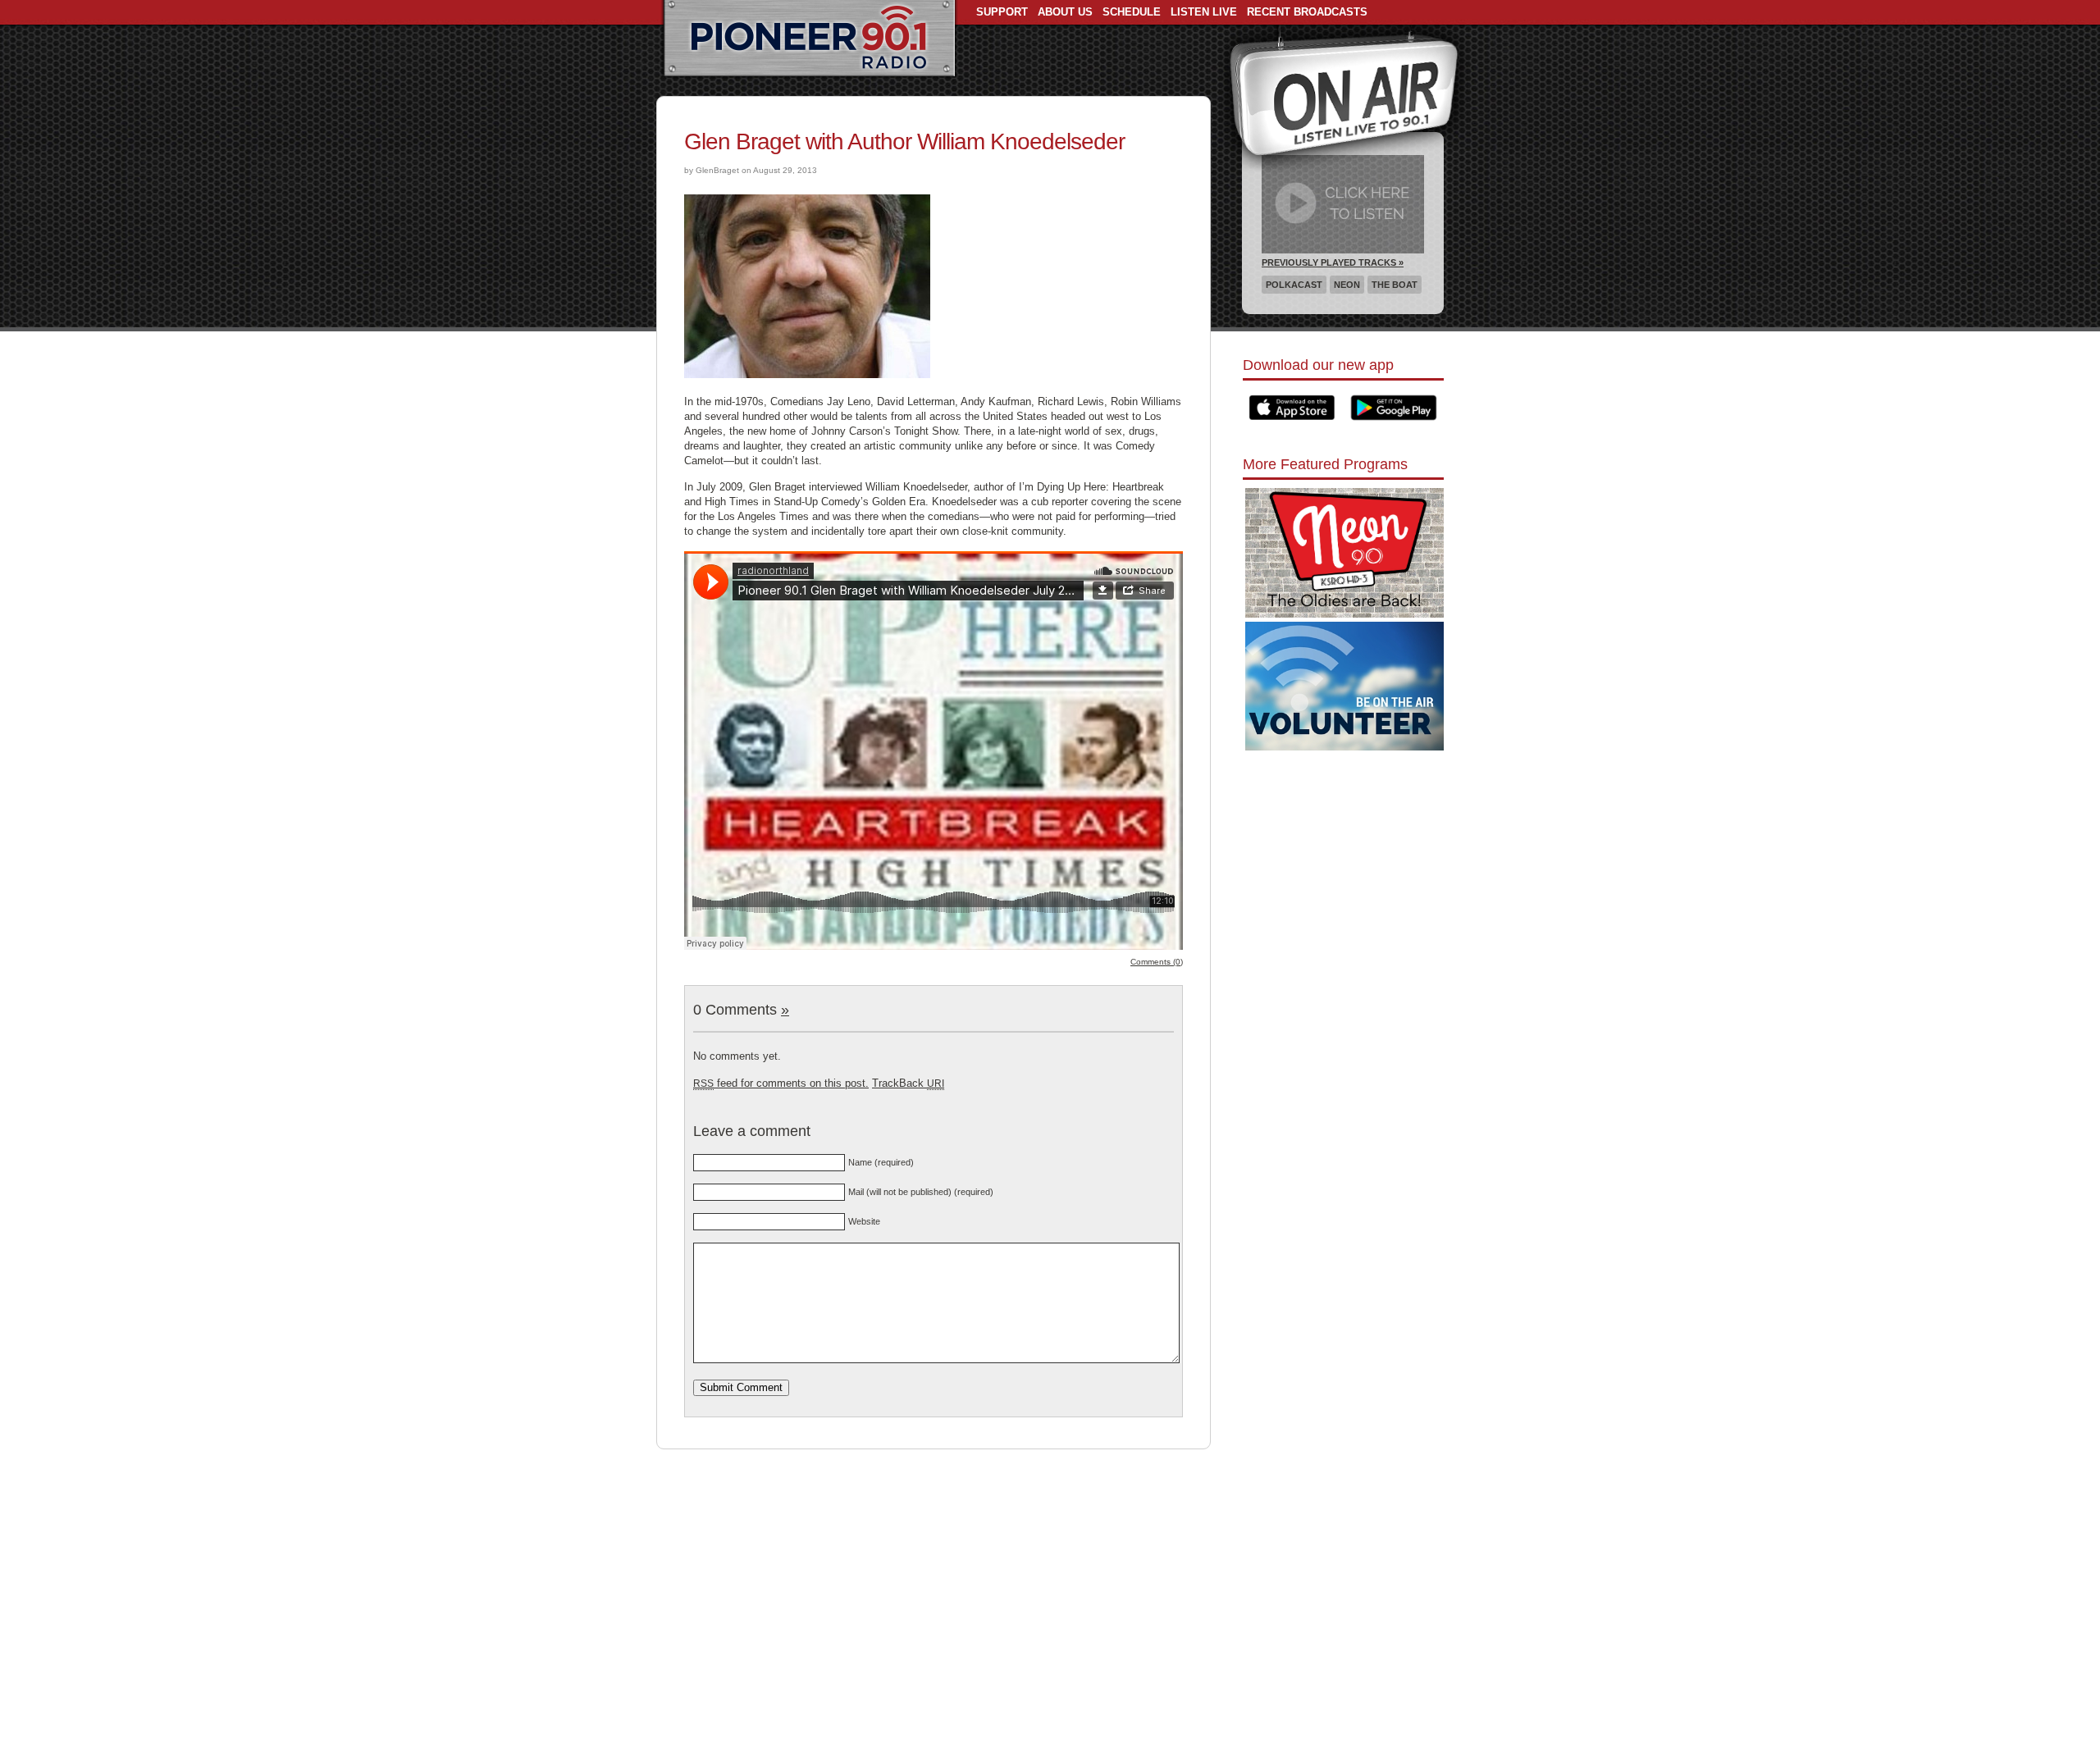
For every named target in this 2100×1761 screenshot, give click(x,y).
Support (1002, 12)
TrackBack (908, 1083)
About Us (1065, 12)
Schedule (1132, 12)
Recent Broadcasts (1307, 12)
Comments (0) (1157, 962)
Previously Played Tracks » (1333, 262)
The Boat (1395, 285)
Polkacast (1294, 285)
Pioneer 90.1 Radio (809, 39)
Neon (1347, 285)
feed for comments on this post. (781, 1083)
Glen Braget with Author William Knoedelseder (904, 141)
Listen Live (1204, 12)
